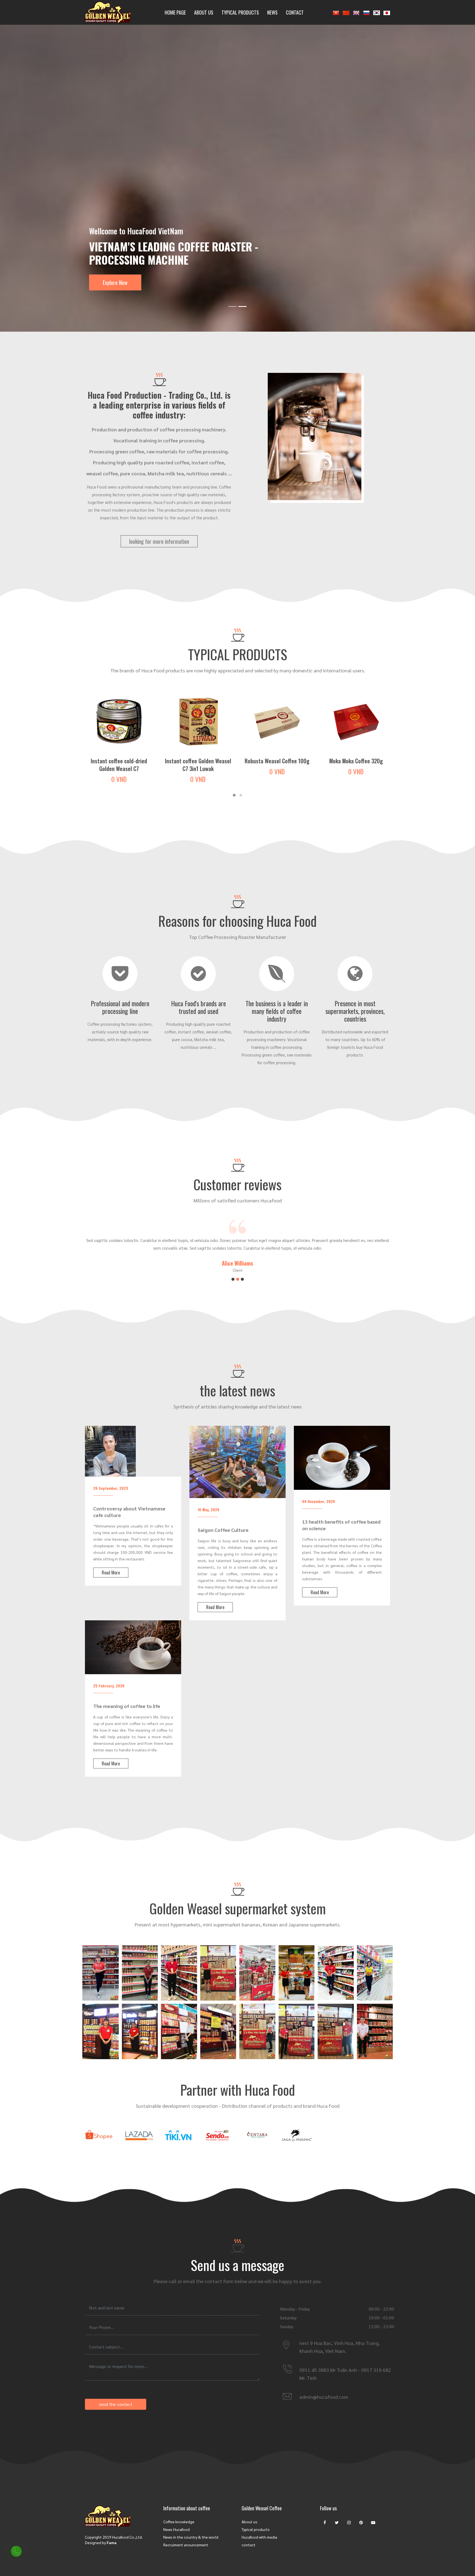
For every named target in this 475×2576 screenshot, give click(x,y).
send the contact (116, 2404)
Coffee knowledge (179, 2522)
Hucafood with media (259, 2537)
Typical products (240, 12)
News (272, 12)
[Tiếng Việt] (336, 12)
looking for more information (159, 541)
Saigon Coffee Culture (223, 1530)
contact (248, 2545)
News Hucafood (176, 2529)
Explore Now (115, 282)
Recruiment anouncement (186, 2545)
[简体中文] (346, 12)
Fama (112, 2542)
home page (175, 12)
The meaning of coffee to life (127, 1706)
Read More (111, 1573)
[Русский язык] (366, 12)
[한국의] (377, 12)
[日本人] (387, 12)
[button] (234, 795)
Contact (295, 12)
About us (204, 12)
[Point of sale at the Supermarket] (100, 1973)
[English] (356, 12)
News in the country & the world (191, 2537)
